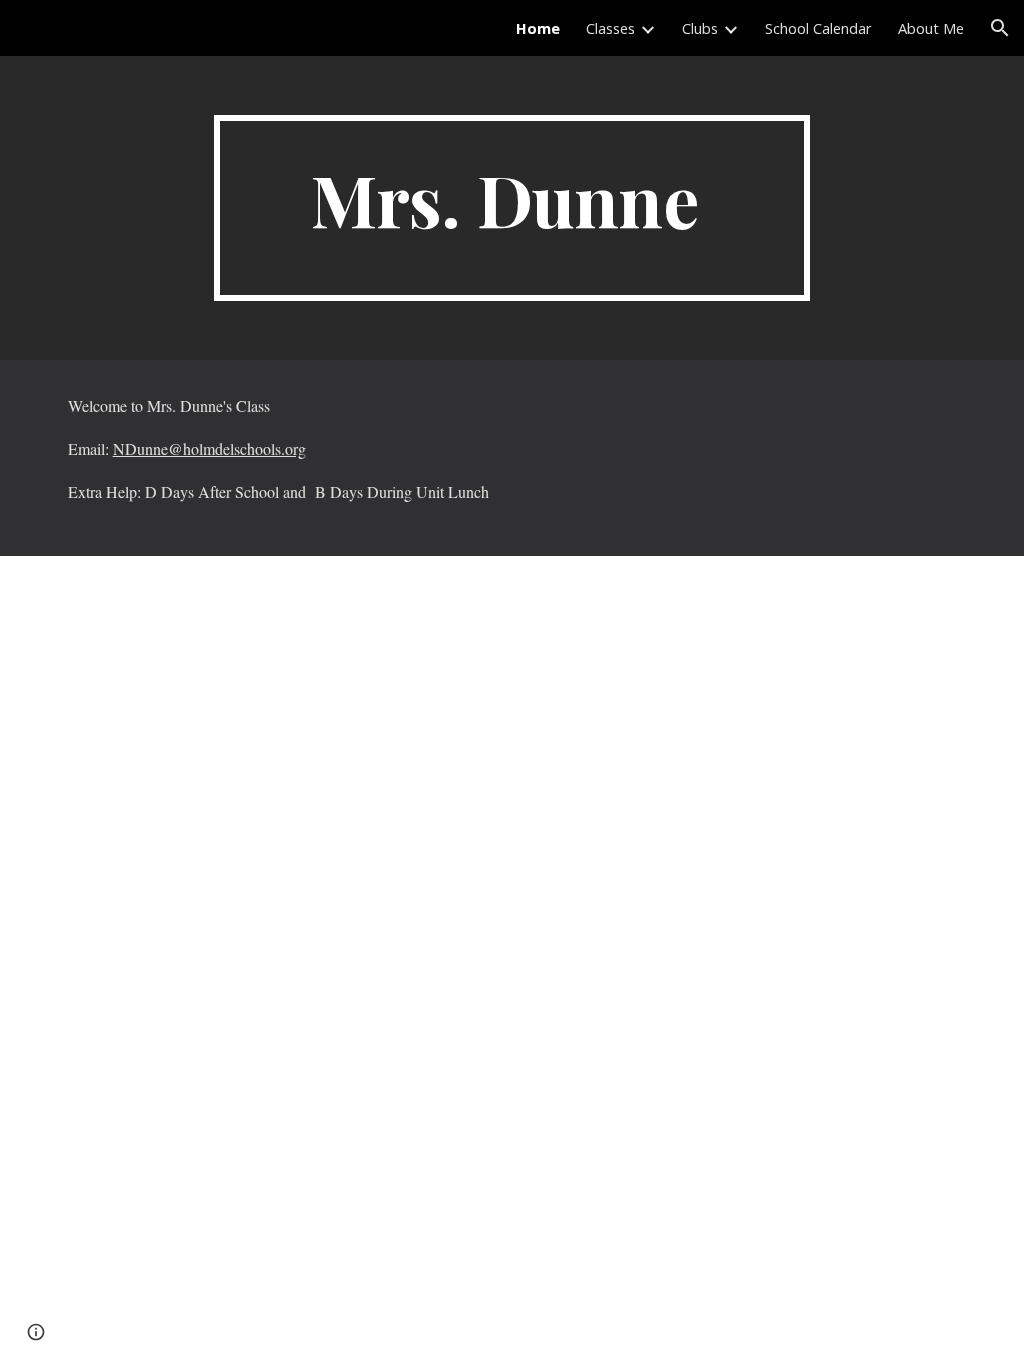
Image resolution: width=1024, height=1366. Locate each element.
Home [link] (538, 28)
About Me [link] (931, 28)
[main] (511, 208)
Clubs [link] (700, 28)
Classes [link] (610, 28)
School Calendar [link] (818, 28)
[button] (1000, 28)
